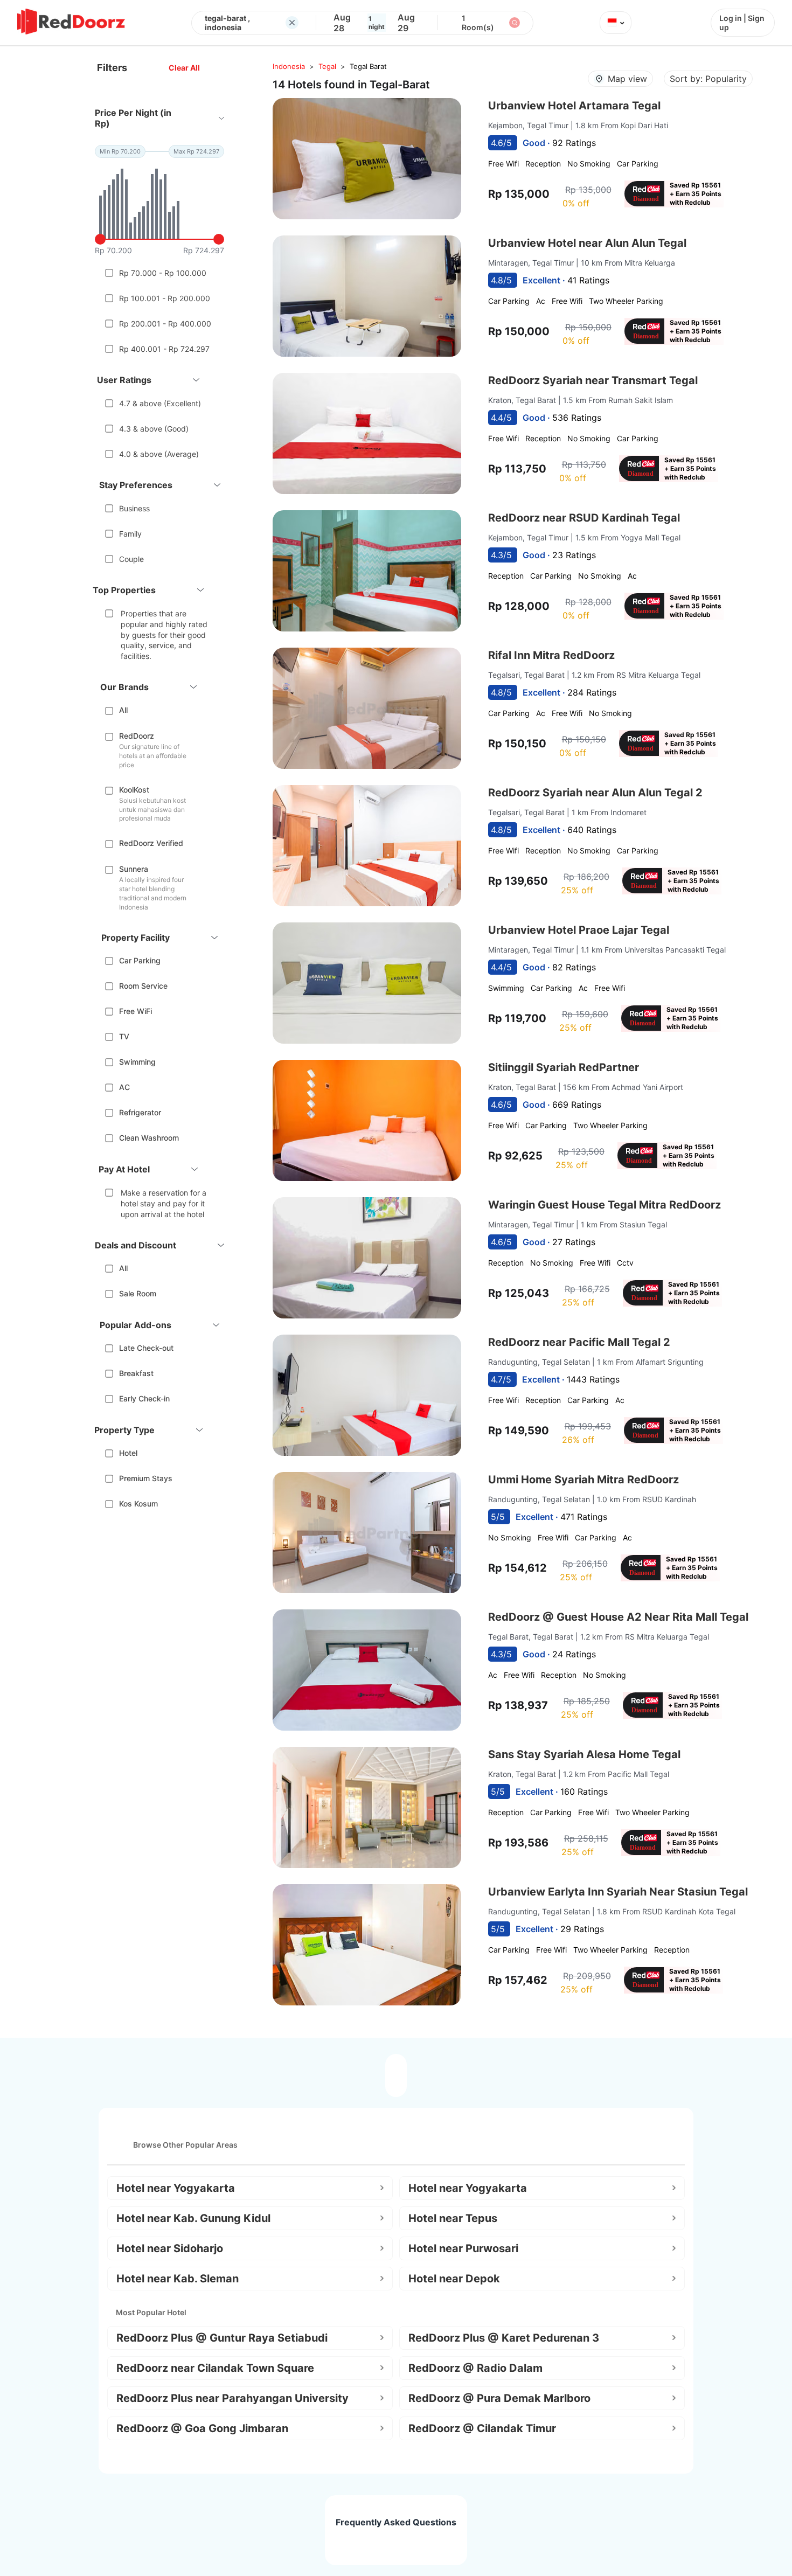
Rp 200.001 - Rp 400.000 (165, 324)
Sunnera (134, 869)
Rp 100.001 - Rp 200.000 (165, 298)
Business (134, 508)
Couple (131, 559)
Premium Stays (146, 1478)
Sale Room (138, 1293)
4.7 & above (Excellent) (160, 403)
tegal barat (368, 66)
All (123, 710)
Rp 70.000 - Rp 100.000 (163, 273)
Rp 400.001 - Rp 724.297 (164, 349)
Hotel (128, 1453)
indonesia (289, 66)
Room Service (143, 986)
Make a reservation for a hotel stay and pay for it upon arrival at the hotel (164, 1203)
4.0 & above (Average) (159, 454)
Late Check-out (146, 1348)
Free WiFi (136, 1011)
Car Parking (140, 960)
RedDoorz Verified (151, 843)
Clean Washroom (149, 1138)
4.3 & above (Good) (154, 429)
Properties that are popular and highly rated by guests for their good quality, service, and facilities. (164, 634)
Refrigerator (140, 1112)
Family (130, 534)
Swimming (137, 1062)
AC (124, 1087)
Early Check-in (144, 1398)
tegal (327, 66)
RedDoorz (137, 736)
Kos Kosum (138, 1504)
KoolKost (134, 790)
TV (124, 1036)
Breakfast (136, 1373)
